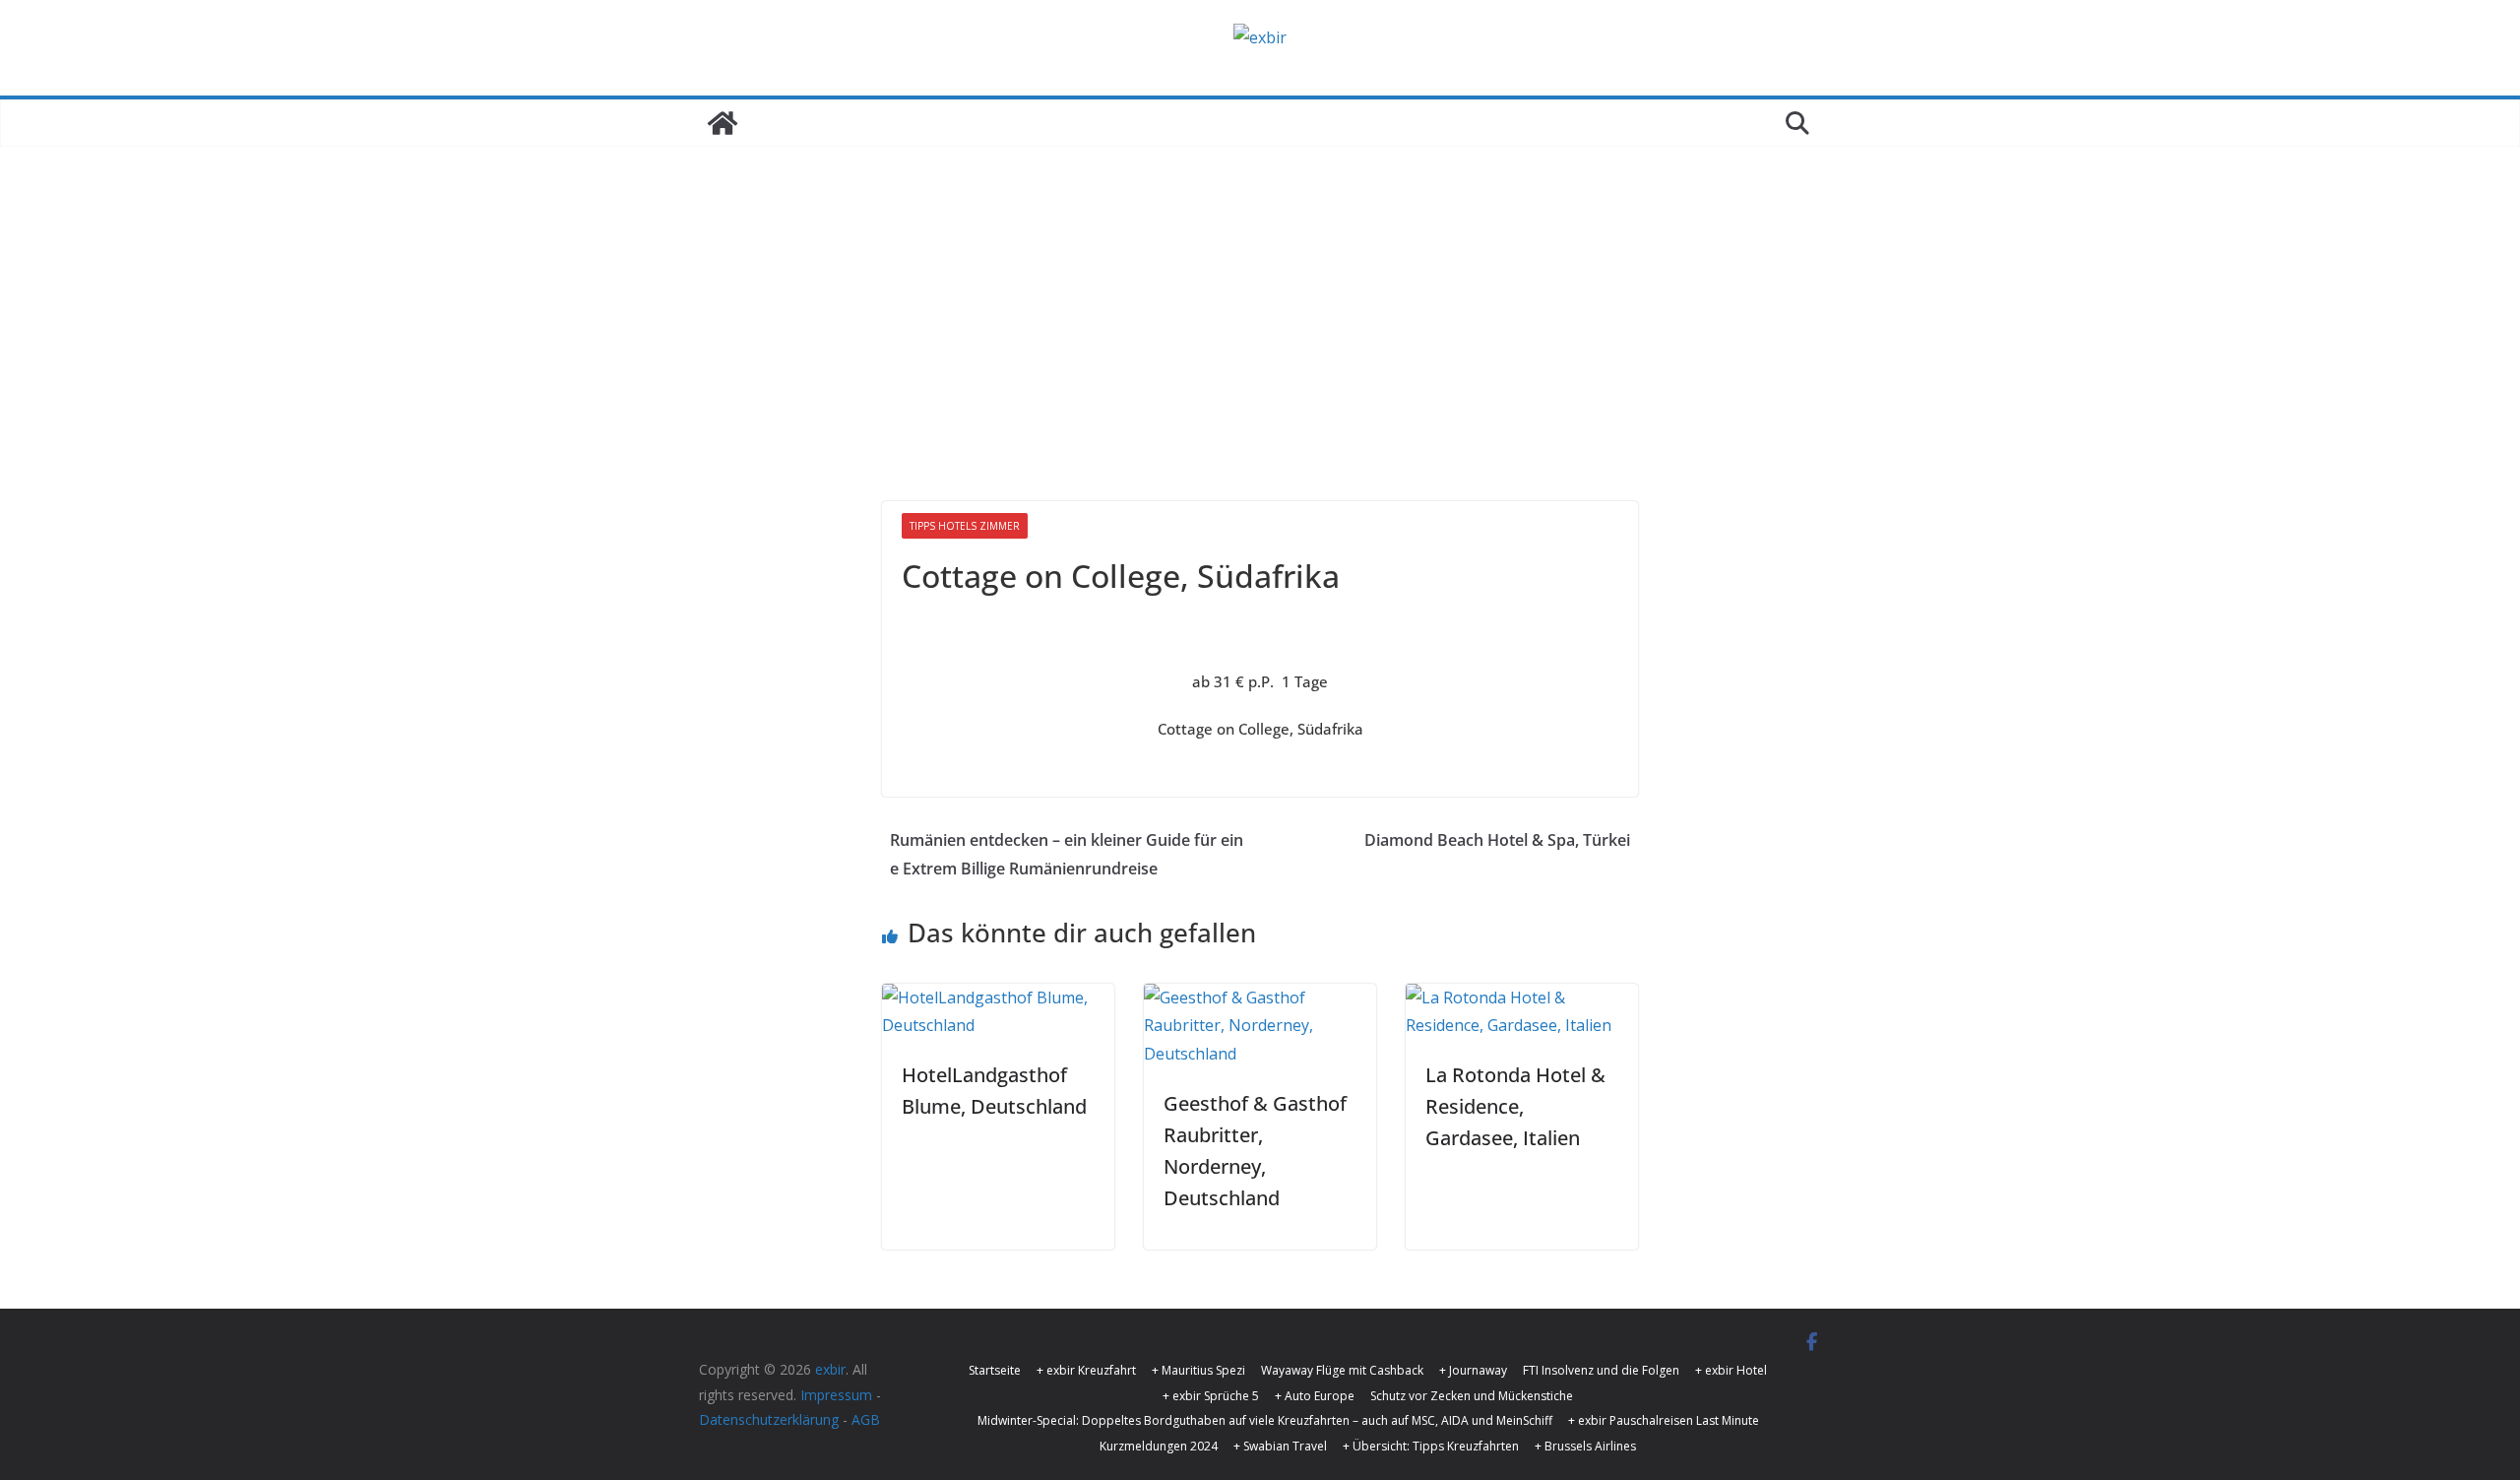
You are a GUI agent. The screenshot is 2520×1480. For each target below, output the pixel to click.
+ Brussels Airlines (1585, 1446)
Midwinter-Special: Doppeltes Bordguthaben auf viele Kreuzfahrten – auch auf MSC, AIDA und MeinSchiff (1265, 1420)
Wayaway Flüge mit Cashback (1342, 1370)
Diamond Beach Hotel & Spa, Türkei (1497, 840)
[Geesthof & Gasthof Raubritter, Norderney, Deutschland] (1260, 997)
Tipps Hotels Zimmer (965, 526)
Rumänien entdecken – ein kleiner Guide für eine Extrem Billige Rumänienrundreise (1067, 854)
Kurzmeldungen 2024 (1159, 1446)
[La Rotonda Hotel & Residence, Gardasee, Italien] (1522, 997)
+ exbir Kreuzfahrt (1086, 1370)
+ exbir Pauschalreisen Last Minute (1664, 1420)
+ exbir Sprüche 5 (1211, 1396)
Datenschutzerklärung (769, 1419)
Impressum (836, 1395)
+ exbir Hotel (1731, 1370)
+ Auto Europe (1315, 1396)
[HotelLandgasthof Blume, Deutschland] (998, 997)
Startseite (995, 1370)
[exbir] (723, 123)
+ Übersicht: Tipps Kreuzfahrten (1431, 1446)
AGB (866, 1419)
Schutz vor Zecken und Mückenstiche (1472, 1396)
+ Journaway (1473, 1370)
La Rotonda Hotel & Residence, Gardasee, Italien (1515, 1106)
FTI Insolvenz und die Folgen (1601, 1370)
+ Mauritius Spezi (1198, 1370)
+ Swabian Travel (1280, 1446)
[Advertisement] (1260, 294)
